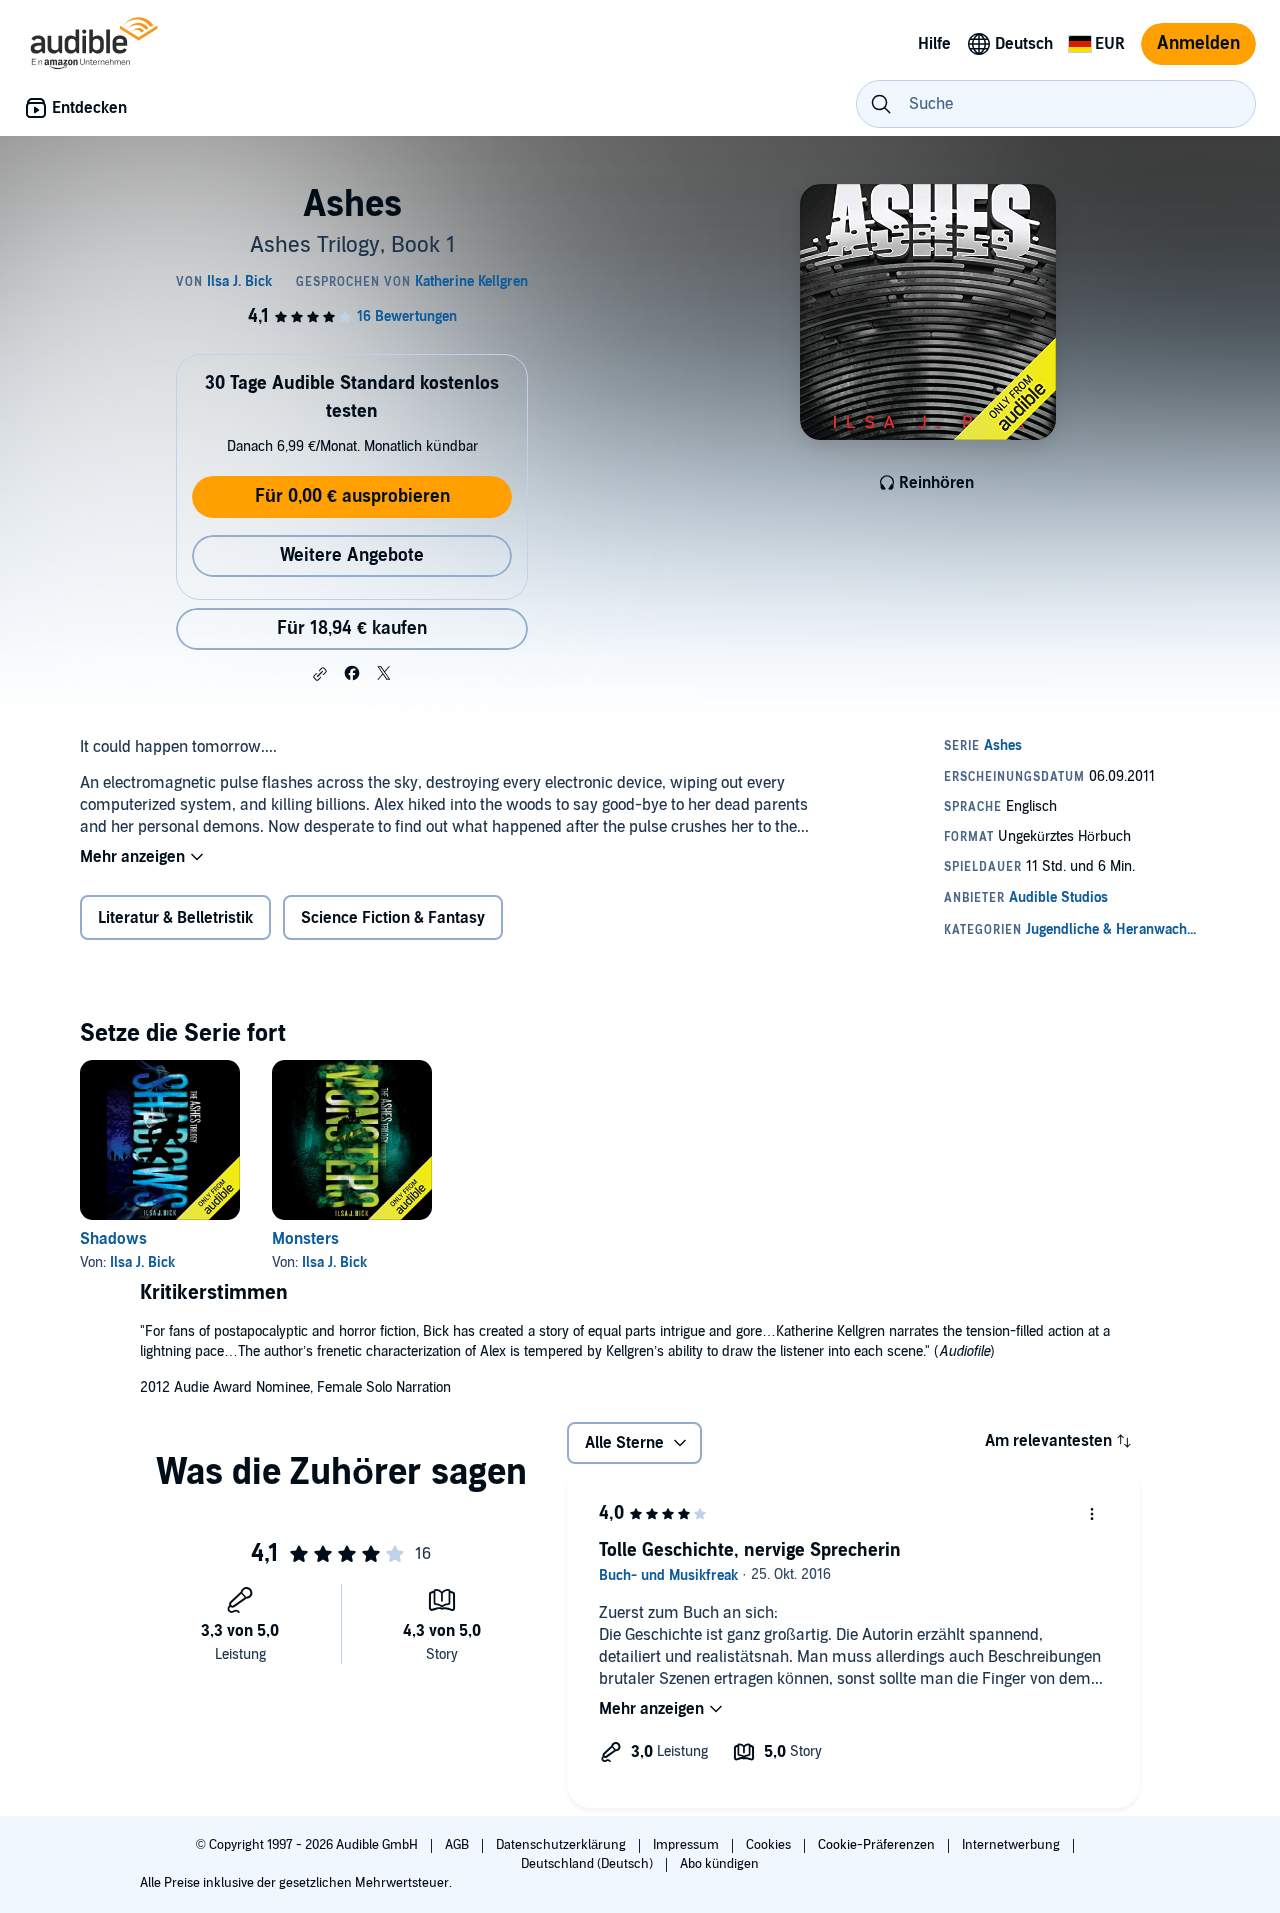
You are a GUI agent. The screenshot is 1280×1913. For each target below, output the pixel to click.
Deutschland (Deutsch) (588, 1864)
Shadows (113, 1239)
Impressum (687, 1845)
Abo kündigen (719, 1864)
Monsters (305, 1239)
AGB (458, 1845)
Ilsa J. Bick (142, 1262)
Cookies (770, 1845)
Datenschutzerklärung (562, 1845)
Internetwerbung (1012, 1845)
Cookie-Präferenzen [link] (876, 1845)
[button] (320, 674)
